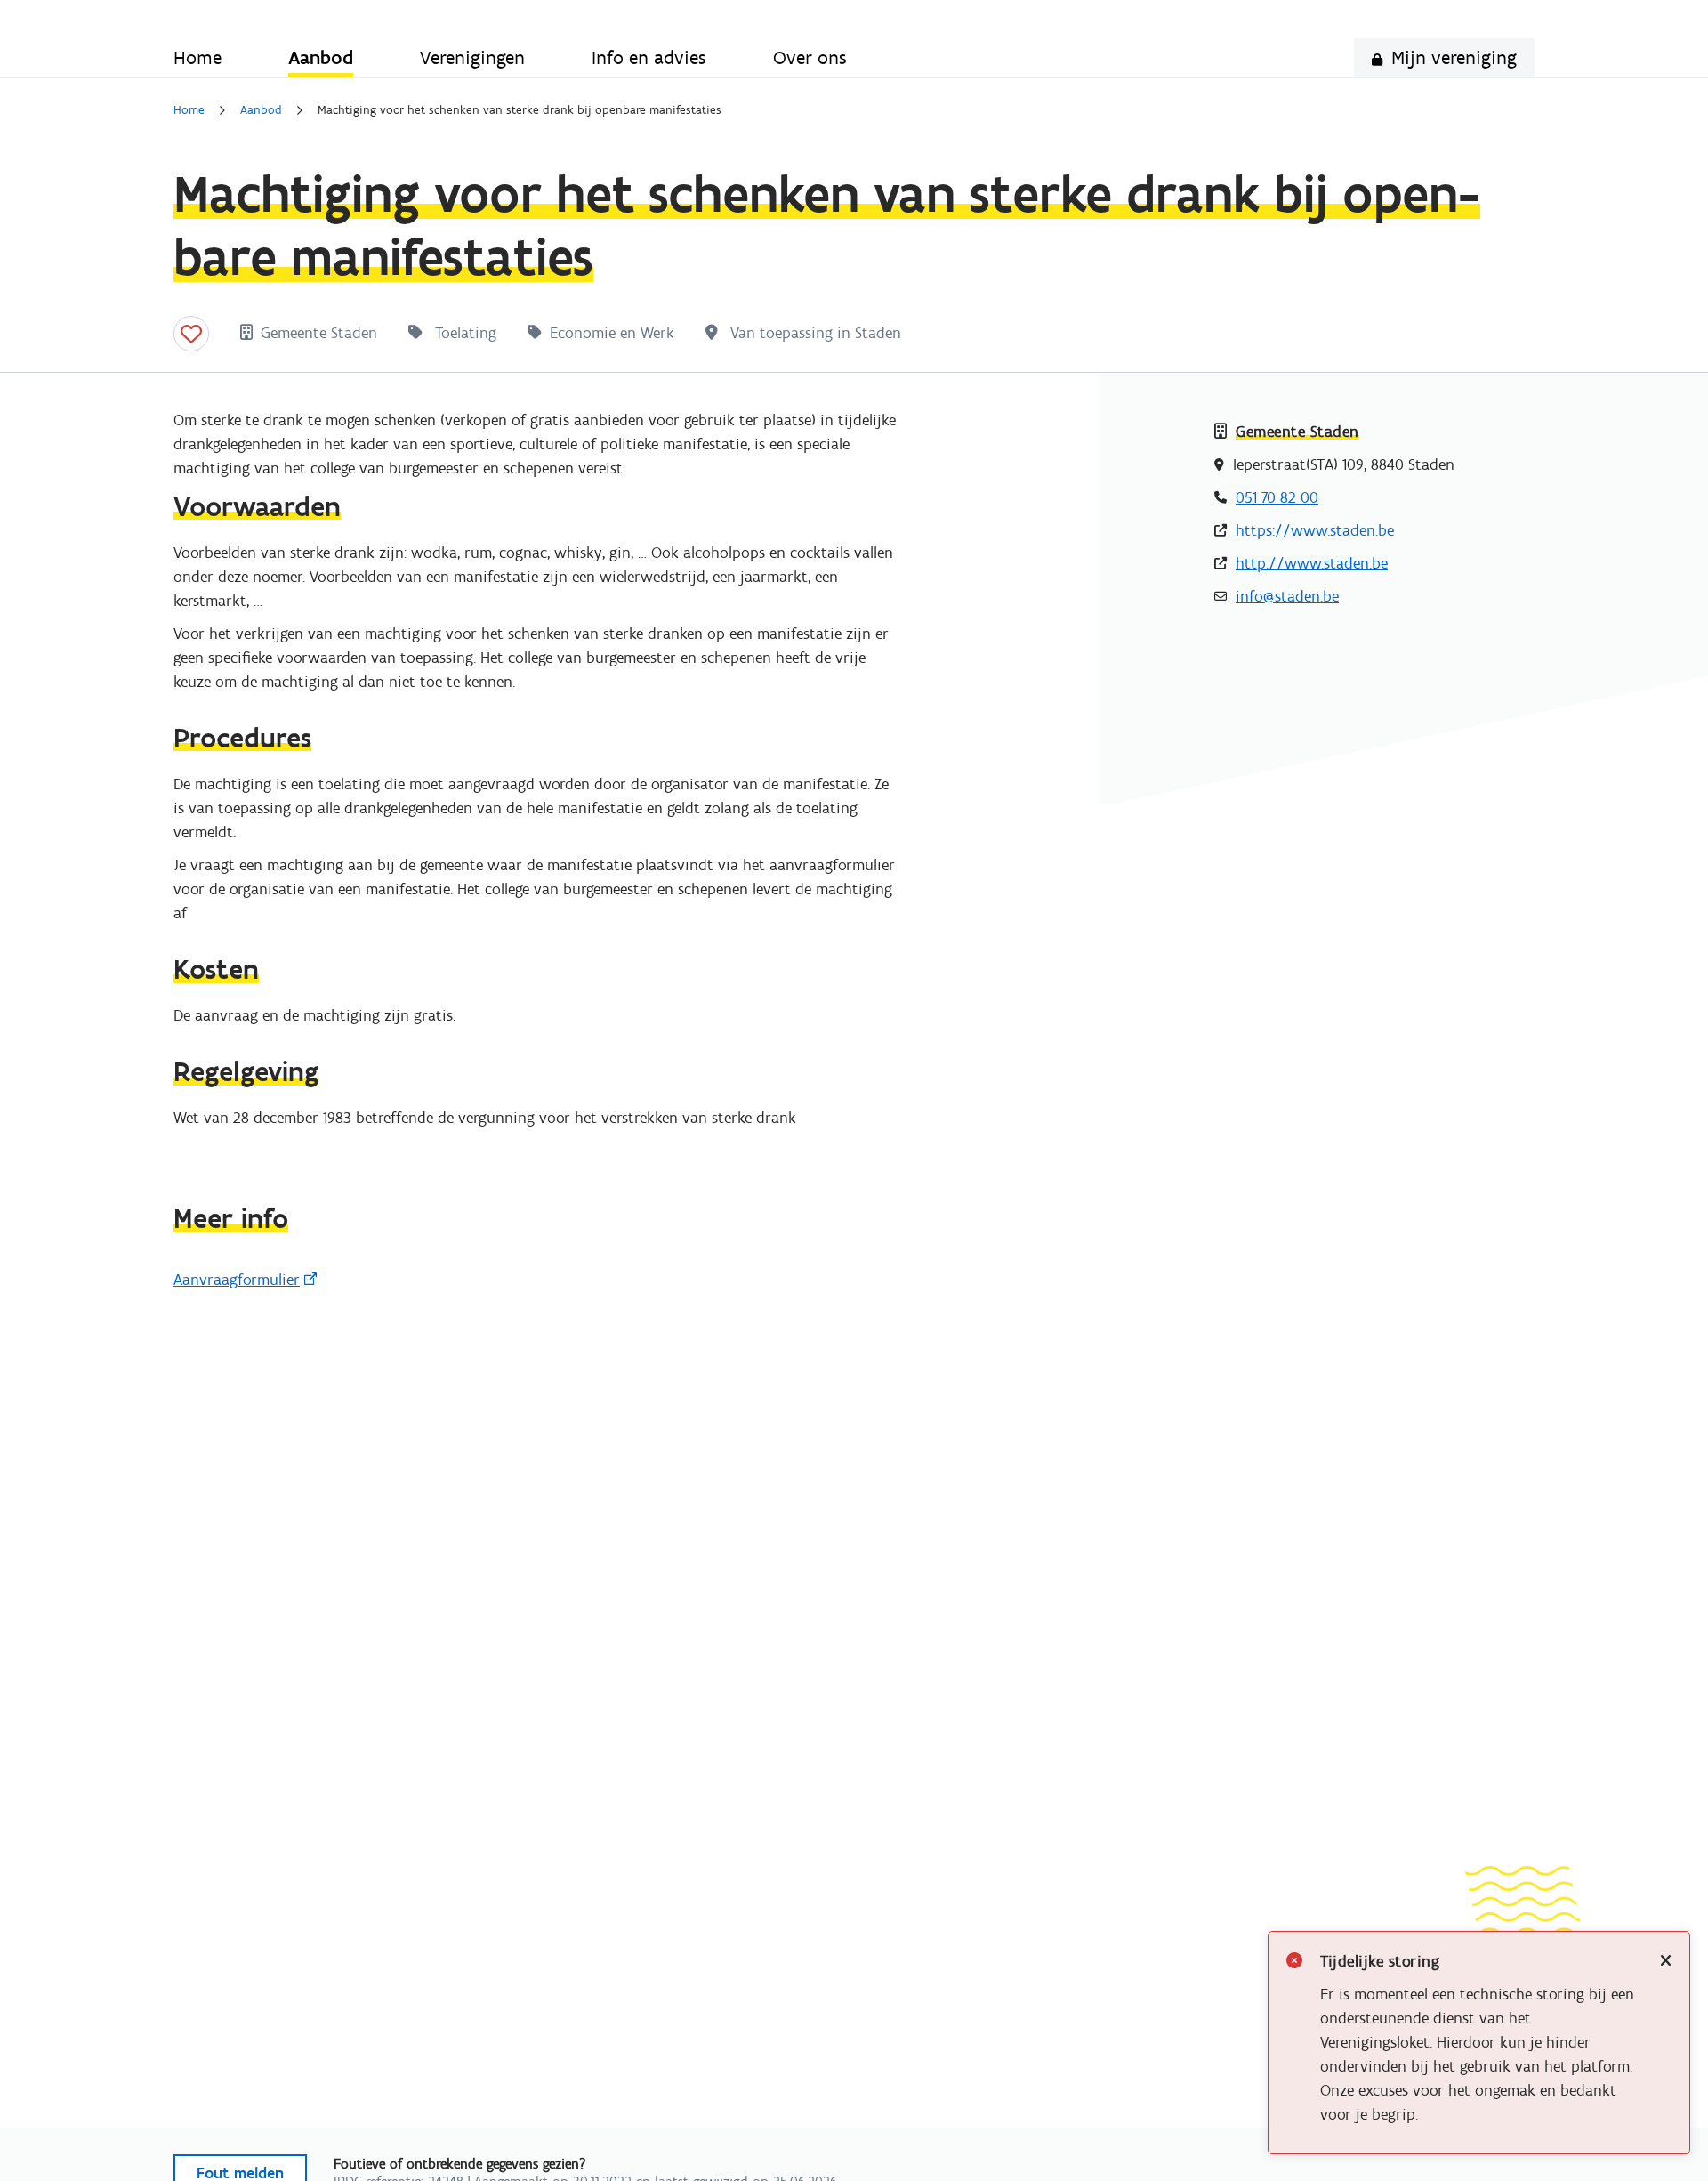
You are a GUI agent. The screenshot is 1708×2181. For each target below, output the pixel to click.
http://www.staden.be (1312, 563)
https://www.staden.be (1315, 530)
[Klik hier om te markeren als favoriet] (191, 334)
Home (189, 110)
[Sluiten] (1666, 1962)
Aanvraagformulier (237, 1280)
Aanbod (261, 110)
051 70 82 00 (1277, 497)
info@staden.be (1287, 596)
